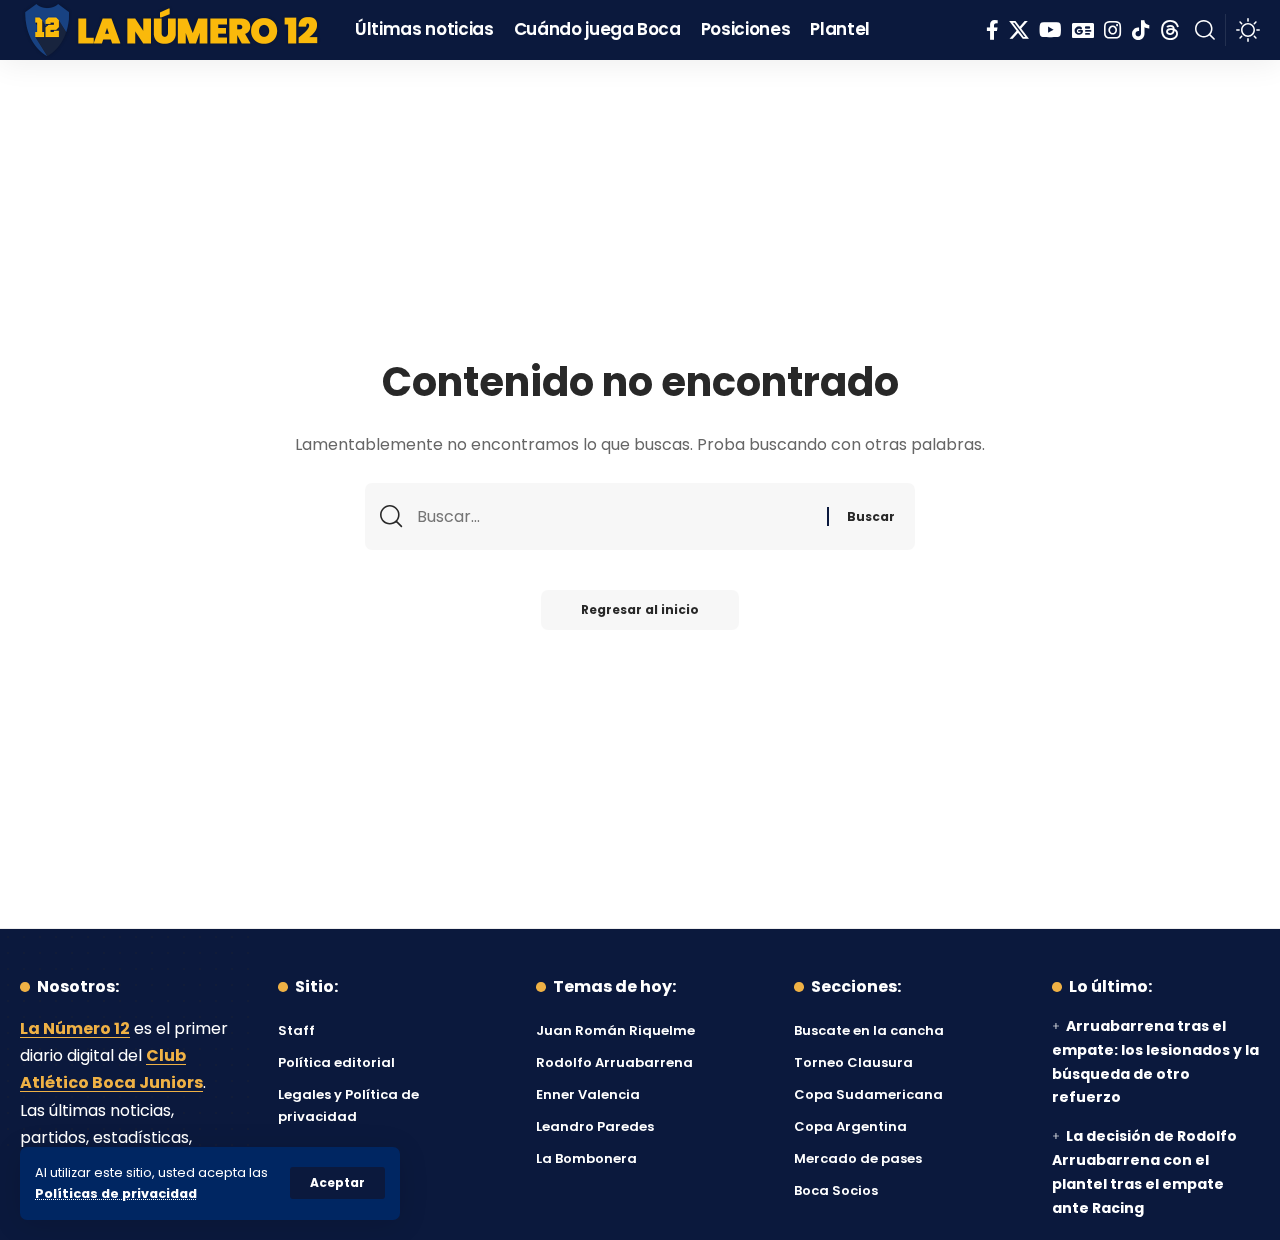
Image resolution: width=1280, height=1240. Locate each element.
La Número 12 (75, 1028)
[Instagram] (1113, 30)
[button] (337, 1183)
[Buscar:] (614, 516)
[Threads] (1170, 30)
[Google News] (1083, 30)
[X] (1019, 30)
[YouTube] (1050, 30)
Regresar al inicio (640, 609)
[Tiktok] (1141, 30)
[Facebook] (992, 30)
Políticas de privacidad (116, 1193)
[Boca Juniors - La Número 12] (172, 30)
